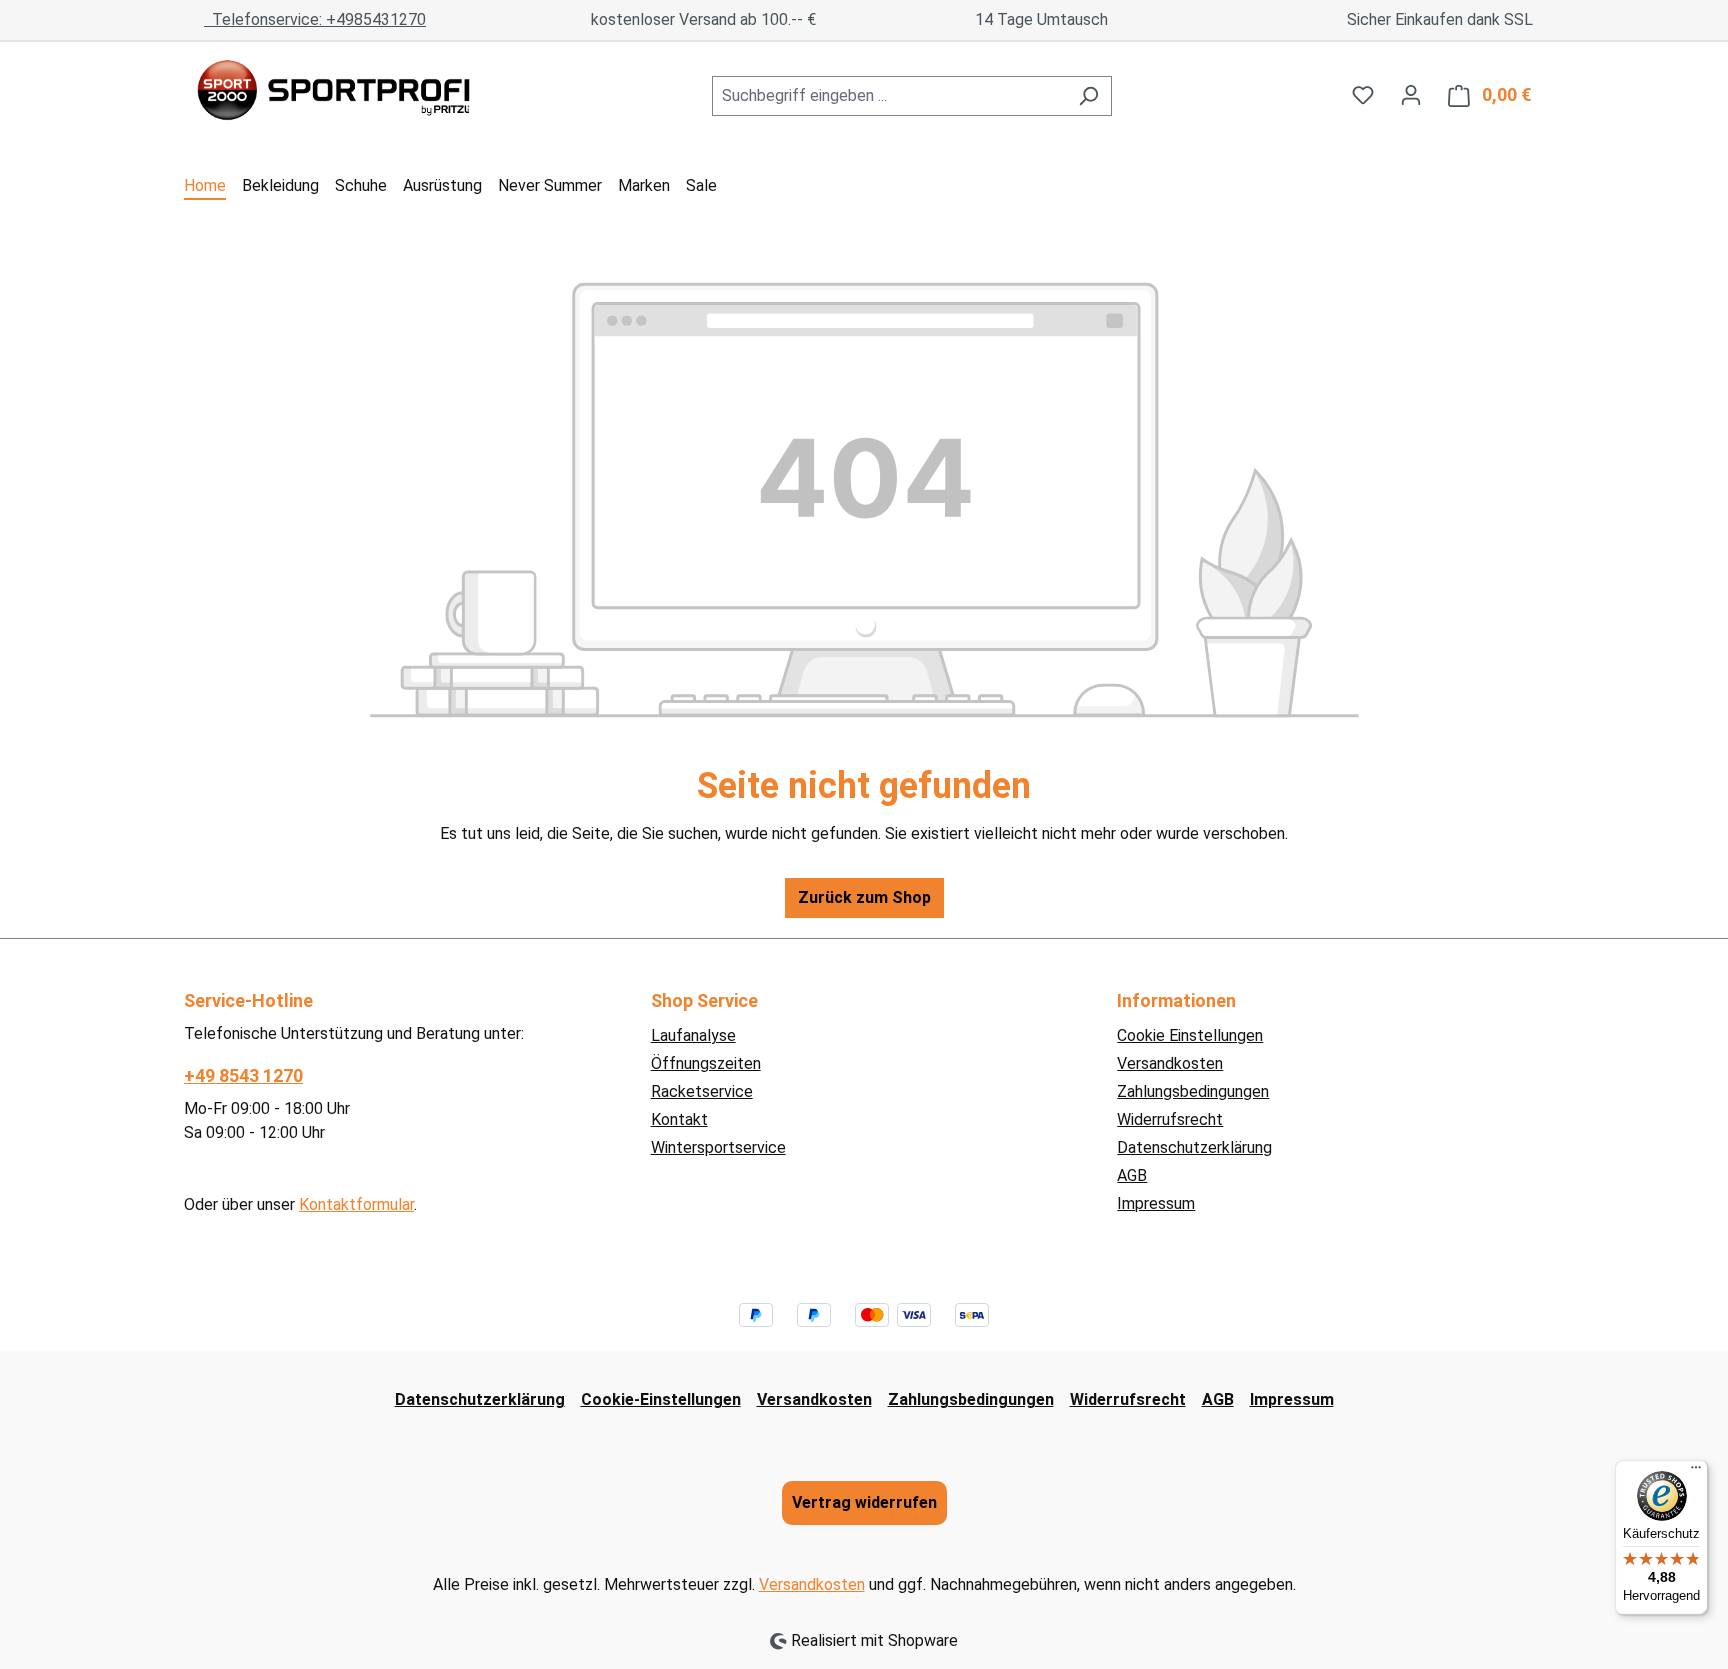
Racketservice (702, 1091)
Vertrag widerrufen (864, 1502)
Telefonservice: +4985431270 (315, 19)
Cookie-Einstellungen (661, 1399)
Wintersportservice (718, 1147)
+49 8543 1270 (243, 1075)
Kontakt (679, 1119)
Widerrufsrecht (1170, 1119)
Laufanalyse (693, 1035)
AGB (1132, 1175)
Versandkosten (1170, 1063)
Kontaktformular (356, 1204)
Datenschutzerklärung (1194, 1147)
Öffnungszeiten (706, 1063)
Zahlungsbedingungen (1193, 1091)
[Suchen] (1088, 96)
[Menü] (1696, 1472)
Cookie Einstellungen (1190, 1035)
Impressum (1156, 1203)
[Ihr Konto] (1411, 95)
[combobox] (889, 96)
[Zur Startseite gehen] (334, 92)
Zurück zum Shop (864, 897)
